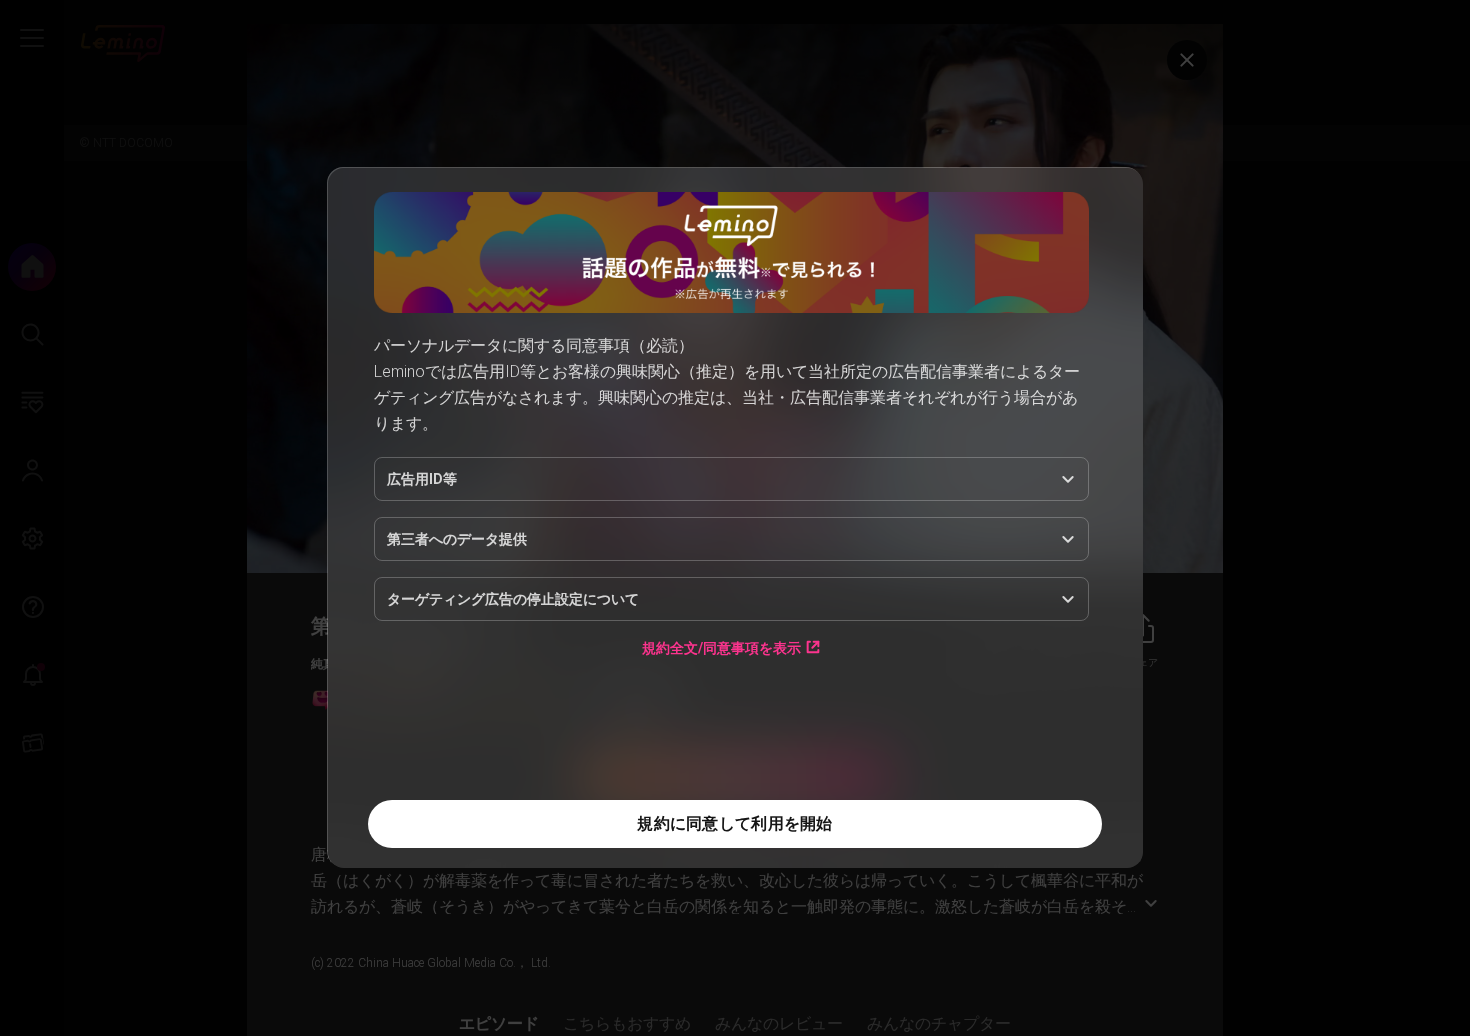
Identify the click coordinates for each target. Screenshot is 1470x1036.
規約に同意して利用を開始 (734, 823)
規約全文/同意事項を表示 (721, 647)
